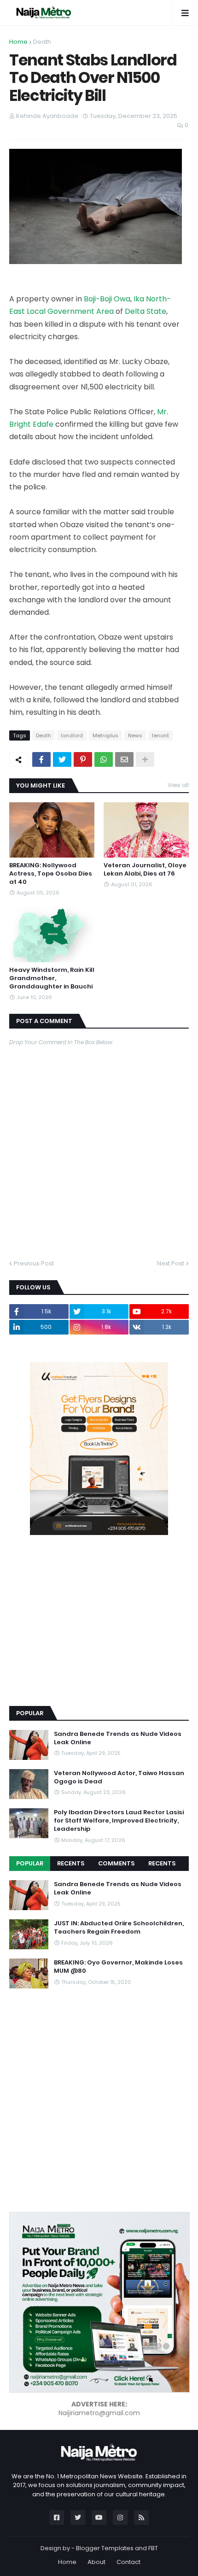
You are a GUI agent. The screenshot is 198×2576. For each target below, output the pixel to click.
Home (18, 42)
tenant (160, 735)
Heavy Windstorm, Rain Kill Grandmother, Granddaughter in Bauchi (52, 978)
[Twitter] (62, 759)
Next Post (171, 1263)
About (96, 2562)
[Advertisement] (78, 1634)
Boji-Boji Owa (107, 299)
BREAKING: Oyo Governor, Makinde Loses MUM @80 (118, 1967)
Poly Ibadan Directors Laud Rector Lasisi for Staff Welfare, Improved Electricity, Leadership (119, 1821)
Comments (116, 1863)
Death (42, 42)
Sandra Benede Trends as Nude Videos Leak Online (118, 1738)
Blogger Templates (105, 2548)
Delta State (146, 311)
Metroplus (105, 735)
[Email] (124, 759)
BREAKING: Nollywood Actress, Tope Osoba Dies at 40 (51, 874)
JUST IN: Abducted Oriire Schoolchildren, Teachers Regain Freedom (119, 1928)
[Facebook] (41, 759)
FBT (153, 2548)
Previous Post (34, 1263)
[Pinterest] (83, 759)
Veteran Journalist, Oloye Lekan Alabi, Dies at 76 (145, 870)
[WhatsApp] (104, 759)
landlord (72, 735)
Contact (128, 2562)
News (135, 735)
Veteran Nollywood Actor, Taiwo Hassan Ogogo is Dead (119, 1777)
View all (178, 785)
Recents (71, 1863)
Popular (30, 1863)
